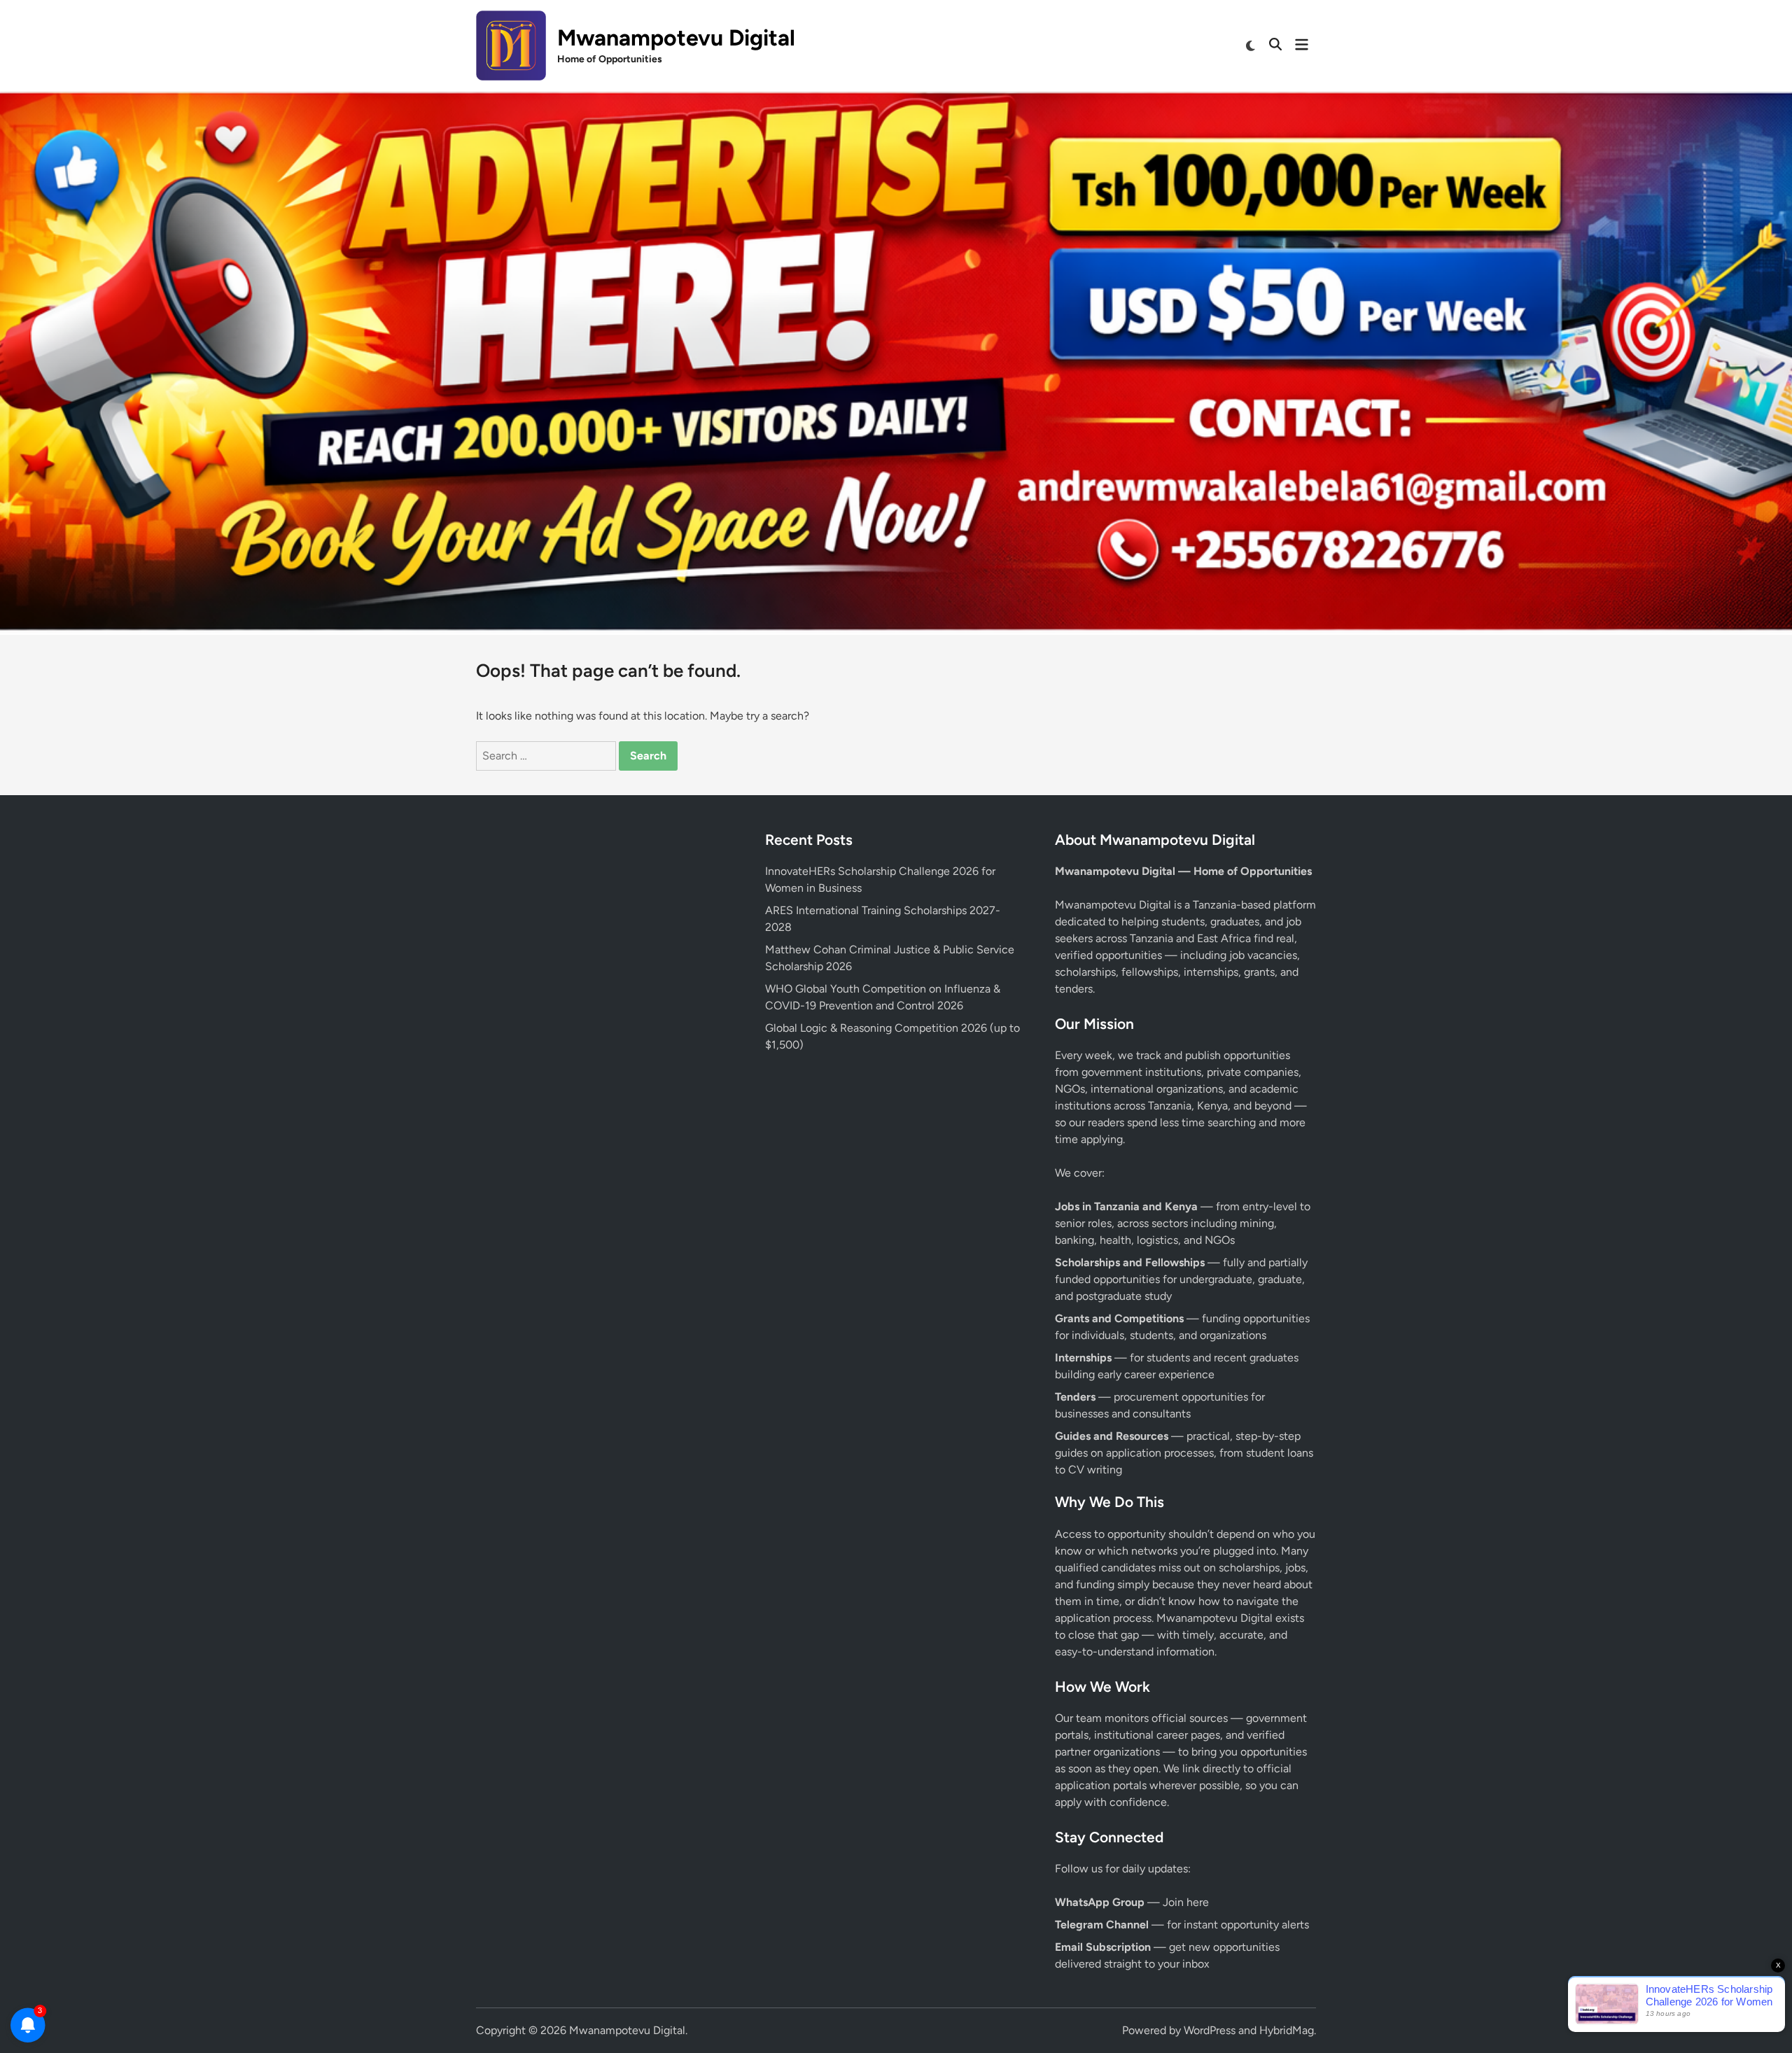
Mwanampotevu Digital (676, 38)
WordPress (1210, 2030)
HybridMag (1287, 2030)
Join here (1186, 1902)
